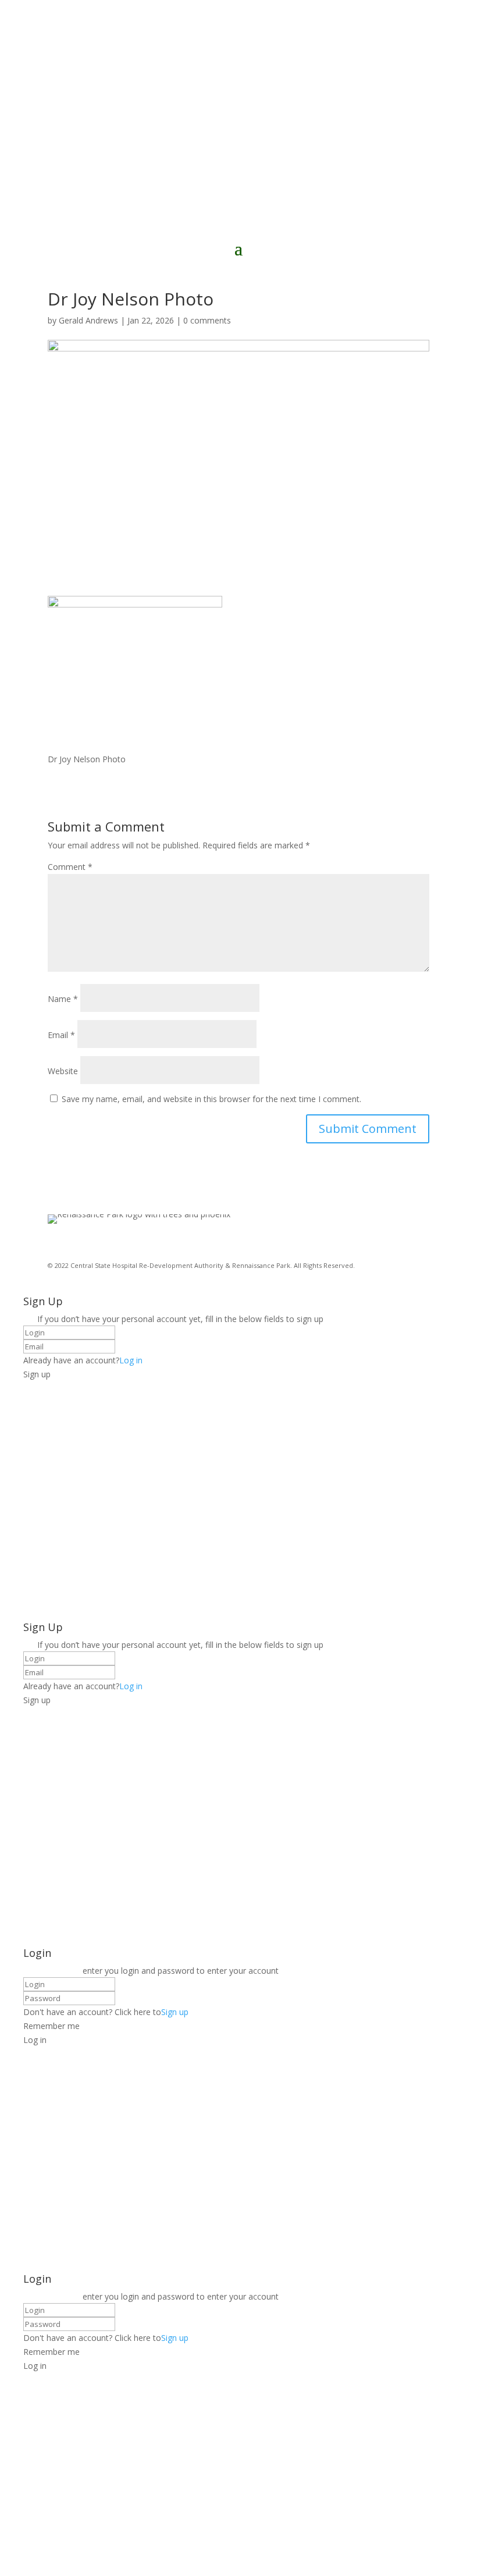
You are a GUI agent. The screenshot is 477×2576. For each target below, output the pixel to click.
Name (63, 999)
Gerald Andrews (88, 320)
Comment (70, 867)
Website (63, 1071)
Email (61, 1035)
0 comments (207, 320)
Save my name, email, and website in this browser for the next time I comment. (211, 1099)
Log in (131, 1360)
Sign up (175, 2012)
